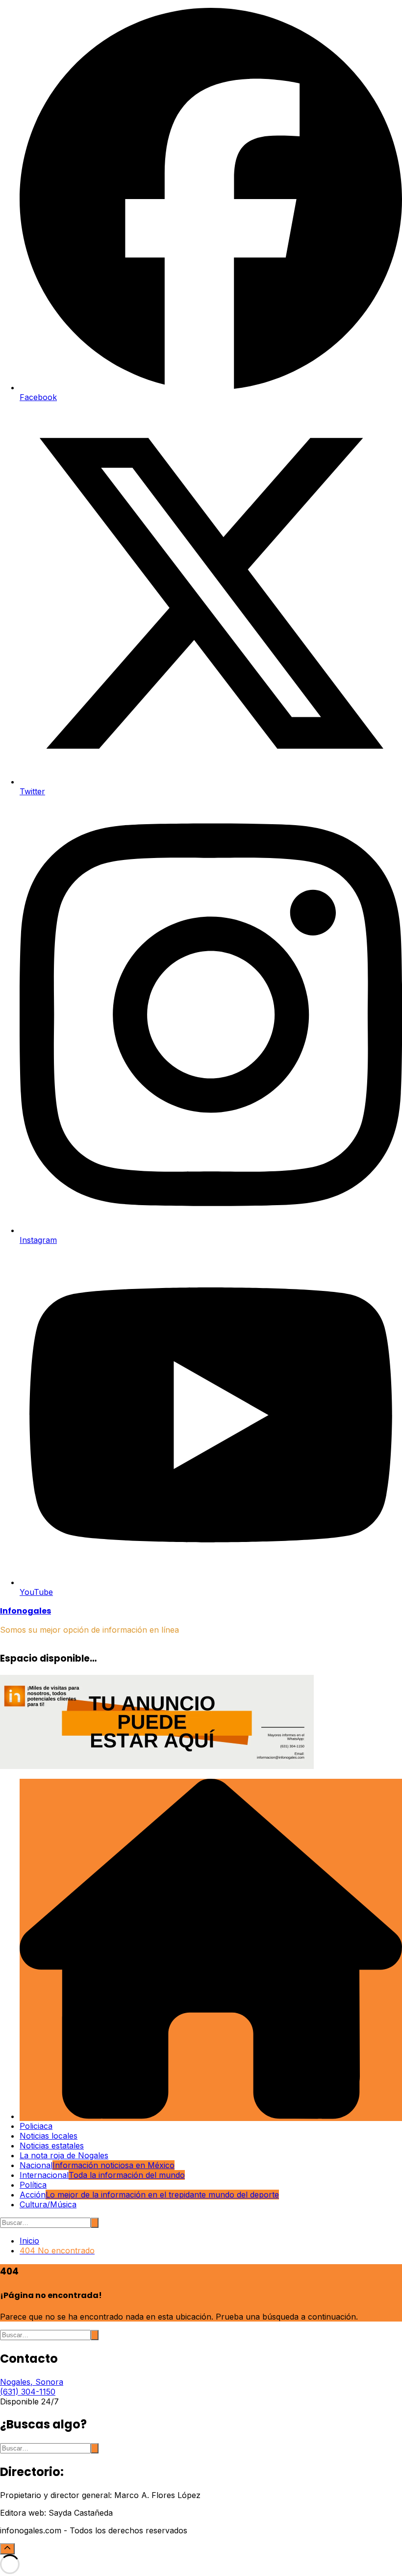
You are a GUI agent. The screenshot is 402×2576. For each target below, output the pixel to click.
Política (33, 2185)
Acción (149, 2195)
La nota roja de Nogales (64, 2155)
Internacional (102, 2175)
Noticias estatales (52, 2146)
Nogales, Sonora (32, 2382)
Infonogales (25, 1611)
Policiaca (36, 2126)
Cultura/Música (48, 2204)
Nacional (97, 2165)
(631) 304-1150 (28, 2392)
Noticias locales (49, 2136)
